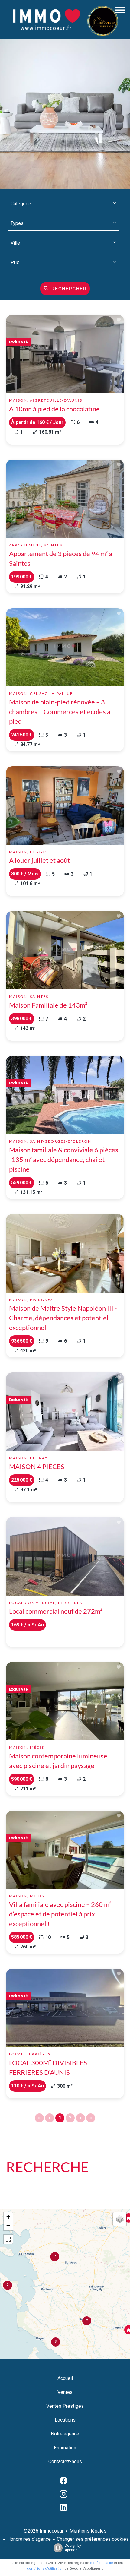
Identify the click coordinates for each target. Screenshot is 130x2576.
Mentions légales (88, 2531)
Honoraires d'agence (29, 2539)
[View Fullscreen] (8, 2239)
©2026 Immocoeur (44, 2531)
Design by (73, 2548)
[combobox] (63, 204)
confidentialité (102, 2563)
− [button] (8, 2226)
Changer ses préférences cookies (93, 2539)
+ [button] (8, 2217)
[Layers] (120, 2219)
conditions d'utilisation (45, 2569)
